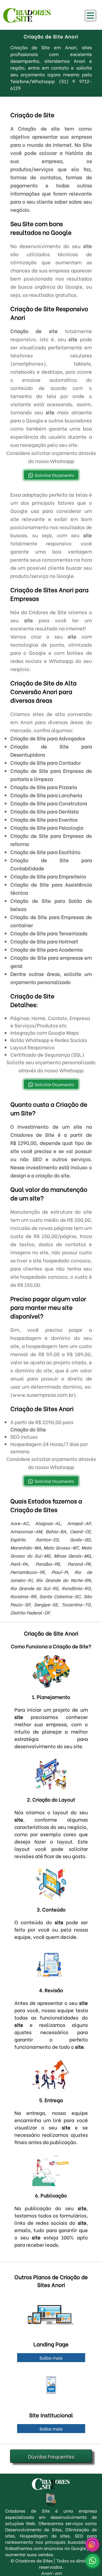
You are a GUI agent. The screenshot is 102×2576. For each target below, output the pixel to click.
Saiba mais (51, 2358)
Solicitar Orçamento (54, 475)
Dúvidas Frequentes (51, 2456)
